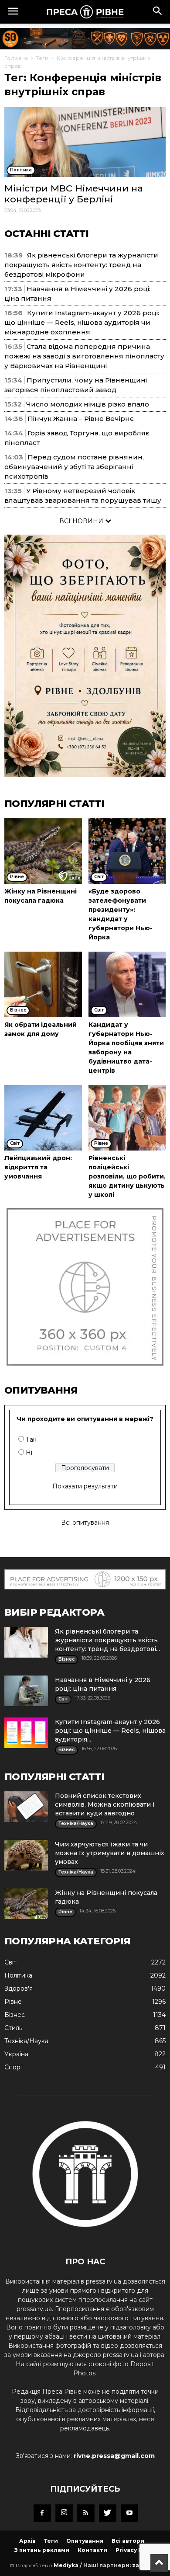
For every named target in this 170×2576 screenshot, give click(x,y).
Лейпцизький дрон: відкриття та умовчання (38, 1167)
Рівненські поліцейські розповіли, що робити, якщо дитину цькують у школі (127, 1176)
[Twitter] (108, 2513)
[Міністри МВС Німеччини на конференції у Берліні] (85, 142)
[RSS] (86, 2513)
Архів (27, 2541)
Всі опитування (85, 1523)
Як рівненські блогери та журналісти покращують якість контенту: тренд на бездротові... (107, 1640)
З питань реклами (42, 2550)
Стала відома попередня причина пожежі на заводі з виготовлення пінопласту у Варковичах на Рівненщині (84, 356)
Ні (29, 1453)
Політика (18, 1975)
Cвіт (10, 1962)
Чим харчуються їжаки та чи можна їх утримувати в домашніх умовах (110, 1853)
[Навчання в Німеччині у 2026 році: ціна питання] (26, 1691)
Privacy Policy (136, 2550)
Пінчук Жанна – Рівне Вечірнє (81, 419)
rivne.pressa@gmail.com (114, 2456)
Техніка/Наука (26, 2041)
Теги (42, 58)
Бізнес (15, 2015)
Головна (16, 58)
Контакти (92, 2550)
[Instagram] (64, 2513)
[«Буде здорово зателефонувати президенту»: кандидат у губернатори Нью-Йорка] (127, 851)
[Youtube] (129, 2513)
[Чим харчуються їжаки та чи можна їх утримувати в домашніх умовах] (26, 1855)
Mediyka (66, 2565)
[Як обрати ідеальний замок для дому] (43, 984)
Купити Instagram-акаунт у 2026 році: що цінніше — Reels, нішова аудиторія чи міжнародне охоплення (82, 322)
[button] (158, 12)
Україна (16, 2054)
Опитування (85, 2541)
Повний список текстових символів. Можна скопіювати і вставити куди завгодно (105, 1804)
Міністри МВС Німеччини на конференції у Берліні (74, 194)
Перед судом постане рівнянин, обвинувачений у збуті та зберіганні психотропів (74, 467)
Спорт (14, 2067)
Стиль (13, 2028)
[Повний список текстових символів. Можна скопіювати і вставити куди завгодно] (26, 1807)
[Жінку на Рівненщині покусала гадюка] (43, 851)
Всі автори (128, 2541)
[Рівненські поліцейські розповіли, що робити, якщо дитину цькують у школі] (127, 1118)
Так (31, 1439)
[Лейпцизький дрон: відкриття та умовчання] (43, 1118)
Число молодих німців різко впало (88, 404)
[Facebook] (42, 2513)
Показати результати (85, 1486)
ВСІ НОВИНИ (82, 521)
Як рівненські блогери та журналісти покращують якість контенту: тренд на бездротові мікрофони (81, 265)
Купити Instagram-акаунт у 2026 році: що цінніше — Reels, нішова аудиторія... (110, 1731)
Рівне (13, 2002)
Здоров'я (19, 1988)
